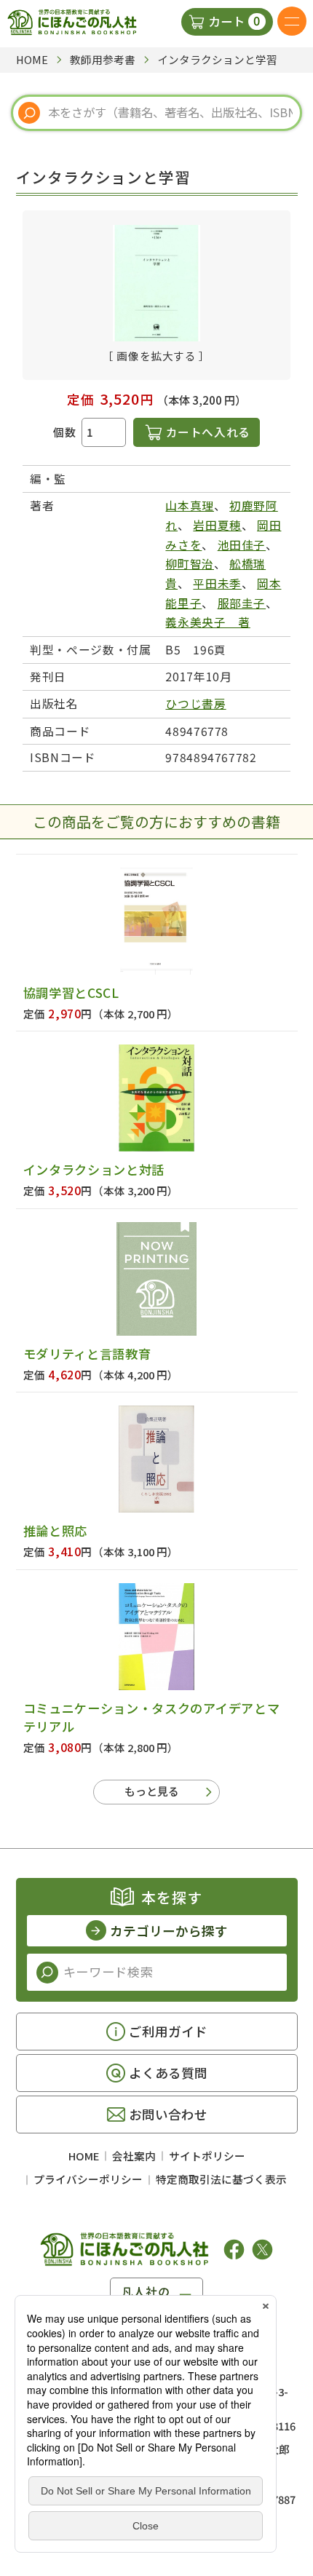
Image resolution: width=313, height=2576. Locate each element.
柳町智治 (190, 564)
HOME (84, 2156)
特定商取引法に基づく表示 (221, 2179)
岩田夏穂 (217, 525)
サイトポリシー (207, 2156)
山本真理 (190, 506)
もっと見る (152, 1791)
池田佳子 (242, 545)
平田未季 (217, 583)
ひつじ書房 (195, 704)
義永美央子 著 (207, 622)
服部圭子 (242, 603)
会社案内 (134, 2156)
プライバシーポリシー (88, 2179)
